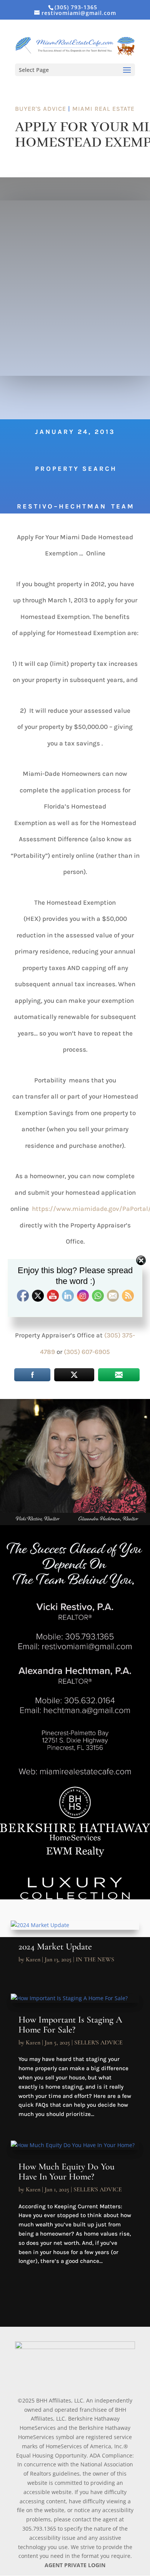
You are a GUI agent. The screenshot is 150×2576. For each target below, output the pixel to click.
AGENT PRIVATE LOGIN (75, 2565)
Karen (33, 1959)
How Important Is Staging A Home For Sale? (70, 2025)
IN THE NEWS (95, 1959)
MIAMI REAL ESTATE (103, 109)
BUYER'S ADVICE (41, 109)
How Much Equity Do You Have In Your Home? (67, 2172)
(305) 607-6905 (87, 1352)
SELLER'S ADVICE (98, 2042)
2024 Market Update (55, 1947)
